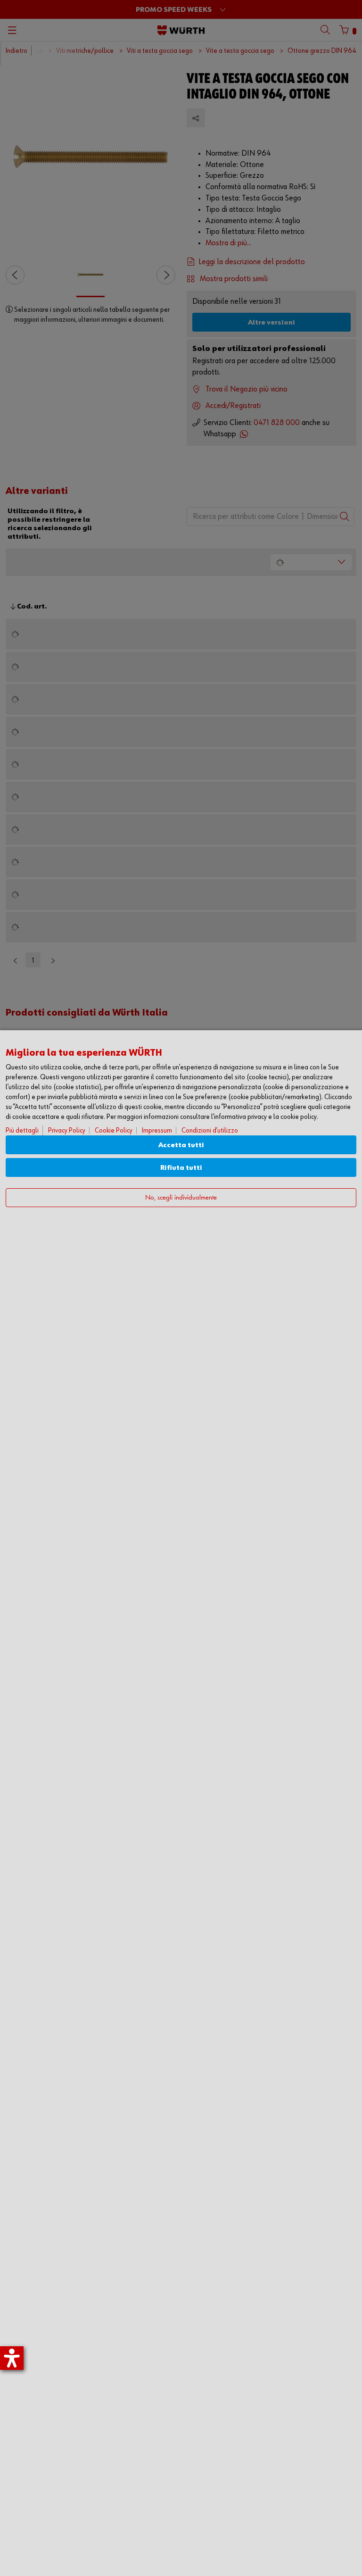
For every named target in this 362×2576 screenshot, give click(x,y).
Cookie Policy (114, 1130)
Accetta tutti (181, 1145)
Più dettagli (22, 1130)
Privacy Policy (67, 1130)
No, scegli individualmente (181, 1198)
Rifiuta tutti (181, 1168)
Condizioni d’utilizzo (210, 1130)
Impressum (157, 1130)
